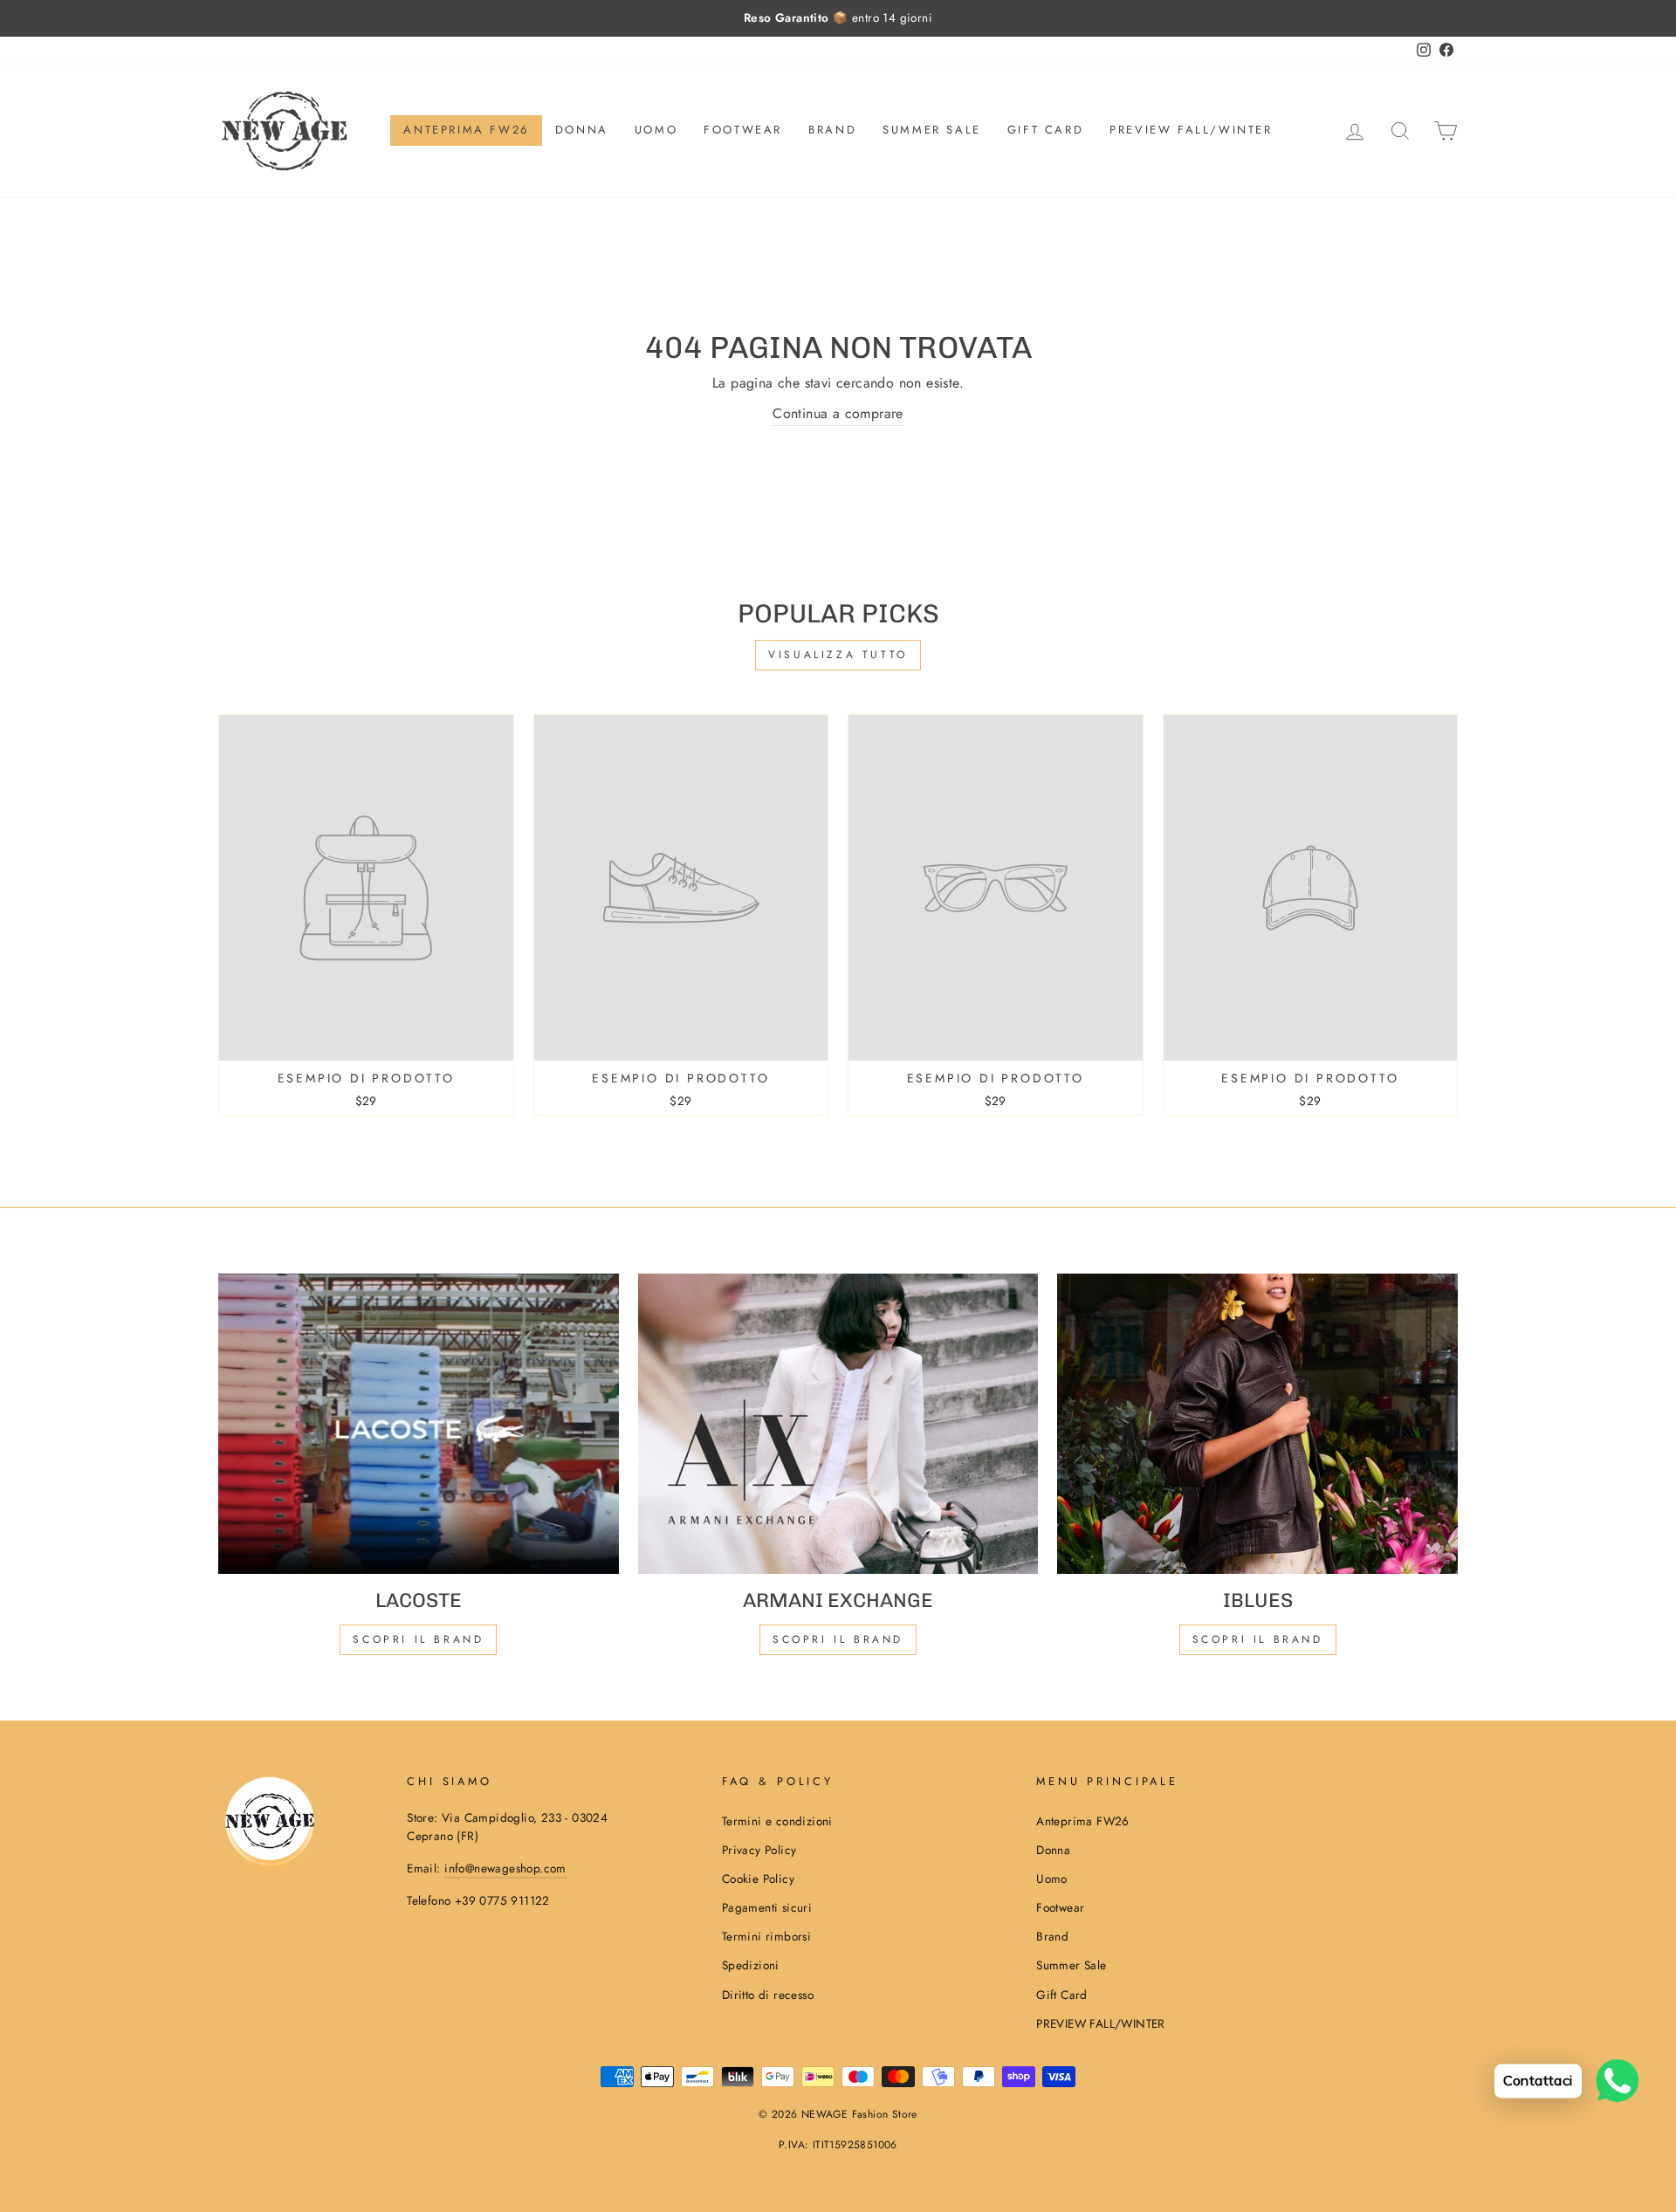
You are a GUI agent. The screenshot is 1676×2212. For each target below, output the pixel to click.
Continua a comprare (838, 413)
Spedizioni (751, 1965)
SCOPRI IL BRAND (838, 1639)
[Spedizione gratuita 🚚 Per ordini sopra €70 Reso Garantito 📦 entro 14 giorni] (838, 18)
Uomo (656, 130)
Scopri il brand (1258, 1639)
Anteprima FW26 (466, 130)
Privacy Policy (759, 1850)
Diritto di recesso (768, 1995)
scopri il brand (418, 1639)
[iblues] (1257, 1424)
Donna (582, 130)
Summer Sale (932, 130)
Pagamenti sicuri (767, 1907)
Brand (832, 130)
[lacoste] (419, 1424)
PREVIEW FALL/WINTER (1191, 130)
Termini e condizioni (777, 1821)
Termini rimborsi (766, 1936)
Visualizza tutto (838, 655)
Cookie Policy (758, 1879)
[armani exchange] (838, 1424)
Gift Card (1045, 130)
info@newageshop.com (505, 1868)
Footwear (743, 130)
